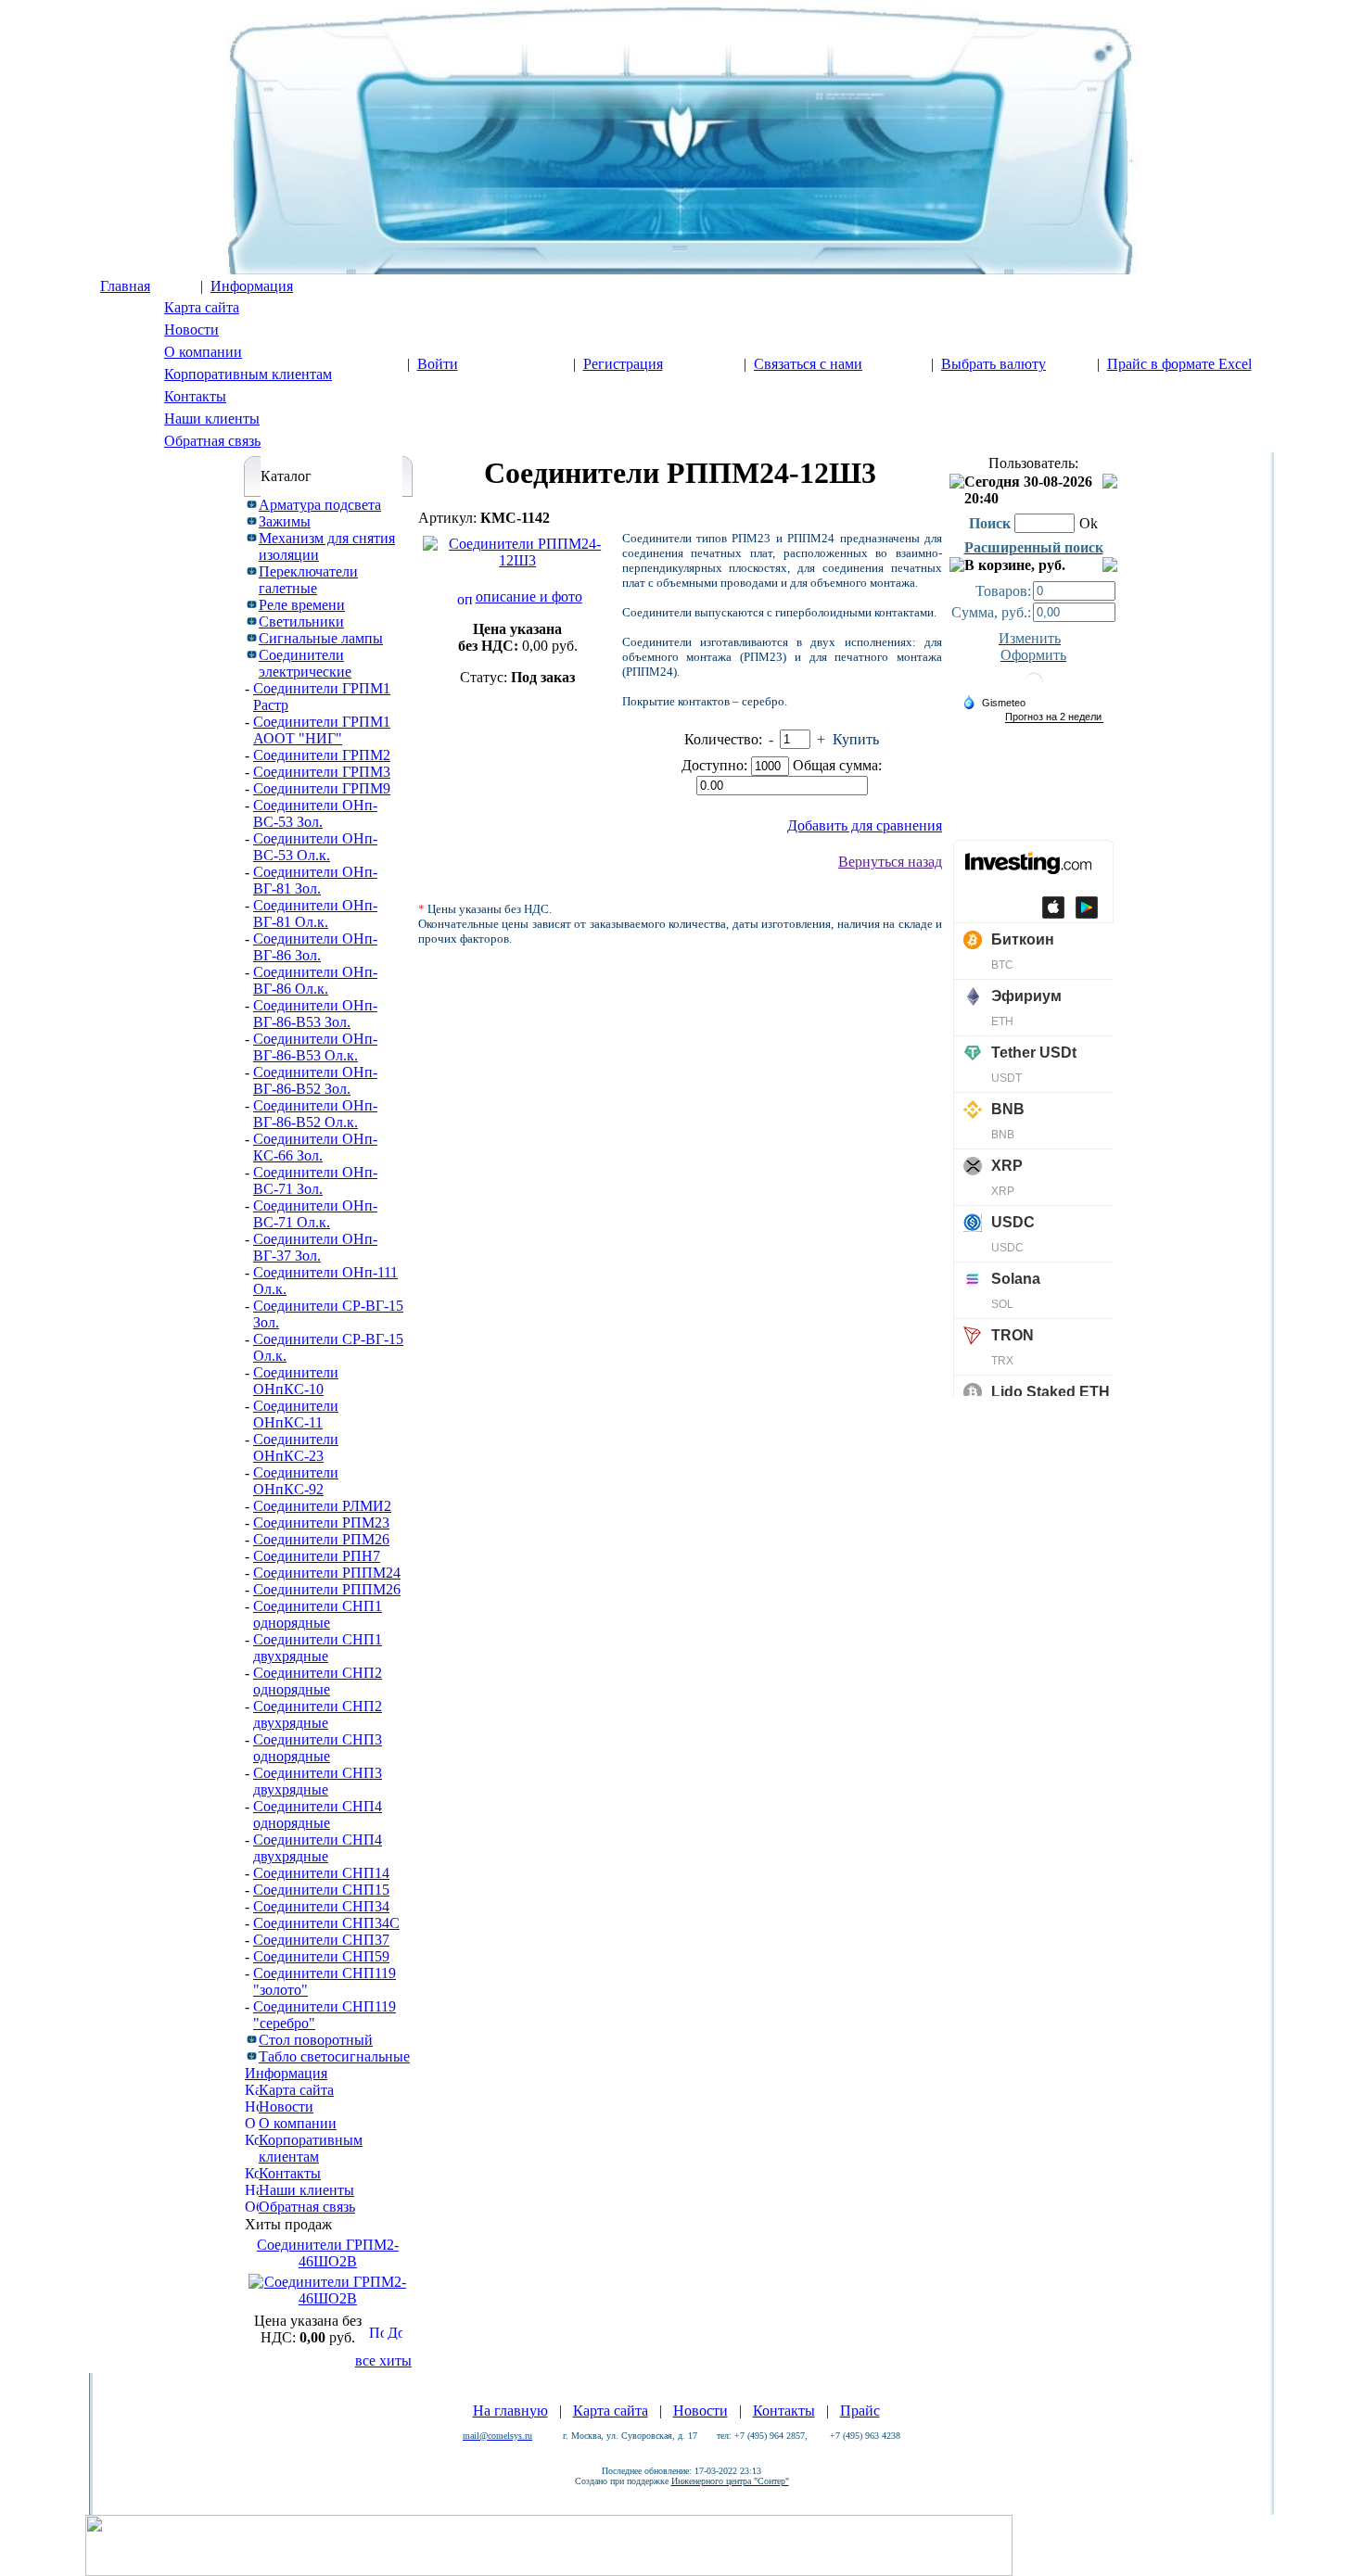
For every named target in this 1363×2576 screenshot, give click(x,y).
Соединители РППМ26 (327, 1589)
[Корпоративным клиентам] (252, 2137)
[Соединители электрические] (252, 653)
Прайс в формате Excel (1179, 364)
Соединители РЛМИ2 (322, 1506)
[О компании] (252, 2120)
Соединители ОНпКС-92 (296, 1481)
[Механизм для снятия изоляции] (252, 536)
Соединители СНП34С (326, 1923)
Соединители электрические (305, 663)
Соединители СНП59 (321, 1956)
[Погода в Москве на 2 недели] (1054, 717)
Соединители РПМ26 (321, 1539)
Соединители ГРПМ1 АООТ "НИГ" (322, 730)
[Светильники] (252, 620)
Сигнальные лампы (321, 638)
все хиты (383, 2360)
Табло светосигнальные (334, 2056)
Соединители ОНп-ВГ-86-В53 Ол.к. (315, 1047)
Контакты (195, 396)
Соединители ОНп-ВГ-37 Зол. (315, 1247)
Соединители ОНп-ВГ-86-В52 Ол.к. (315, 1114)
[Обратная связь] (252, 2204)
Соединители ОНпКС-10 (296, 1381)
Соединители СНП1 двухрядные (318, 1648)
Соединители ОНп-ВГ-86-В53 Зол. (315, 1014)
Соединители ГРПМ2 (322, 755)
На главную (510, 2411)
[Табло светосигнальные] (252, 2055)
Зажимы (285, 521)
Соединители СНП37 (321, 1940)
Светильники (301, 622)
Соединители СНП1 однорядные (318, 1614)
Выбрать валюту (994, 364)
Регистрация (623, 364)
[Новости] (252, 2104)
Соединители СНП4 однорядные (318, 1815)
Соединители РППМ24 (327, 1573)
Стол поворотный (316, 2040)
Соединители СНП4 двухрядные (318, 1848)
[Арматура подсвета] (252, 503)
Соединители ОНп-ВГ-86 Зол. (315, 947)
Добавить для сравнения (865, 825)
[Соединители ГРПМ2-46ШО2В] (328, 2298)
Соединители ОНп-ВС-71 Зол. (315, 1180)
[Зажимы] (252, 520)
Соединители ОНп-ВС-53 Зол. (315, 813)
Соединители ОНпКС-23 (296, 1447)
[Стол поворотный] (252, 2038)
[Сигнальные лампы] (252, 636)
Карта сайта (202, 307)
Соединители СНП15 (321, 1890)
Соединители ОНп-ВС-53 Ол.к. (315, 847)
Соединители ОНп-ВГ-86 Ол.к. (315, 980)
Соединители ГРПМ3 (322, 772)
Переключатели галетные (308, 580)
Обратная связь (212, 441)
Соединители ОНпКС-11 (296, 1414)
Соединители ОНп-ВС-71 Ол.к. (315, 1214)
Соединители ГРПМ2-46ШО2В (328, 2253)
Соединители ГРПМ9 (322, 788)
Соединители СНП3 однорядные (318, 1748)
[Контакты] (252, 2170)
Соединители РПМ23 (321, 1523)
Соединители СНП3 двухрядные (318, 1781)
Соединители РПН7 (317, 1556)
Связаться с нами (808, 364)
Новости (191, 330)
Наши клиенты (212, 419)
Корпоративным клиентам (248, 374)
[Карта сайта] (252, 2087)
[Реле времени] (252, 603)
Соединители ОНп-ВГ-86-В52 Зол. (315, 1080)
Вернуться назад (890, 862)
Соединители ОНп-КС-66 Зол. (315, 1147)
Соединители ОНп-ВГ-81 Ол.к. (315, 914)
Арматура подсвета (320, 505)
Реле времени (302, 605)
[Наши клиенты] (252, 2187)
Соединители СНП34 (321, 1906)
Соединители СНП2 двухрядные (318, 1714)
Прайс (860, 2411)
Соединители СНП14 (321, 1873)
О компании (203, 352)
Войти (438, 364)
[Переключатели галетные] (252, 570)
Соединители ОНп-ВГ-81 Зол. (315, 880)
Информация (252, 286)
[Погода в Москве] (1034, 689)
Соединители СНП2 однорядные (318, 1681)
